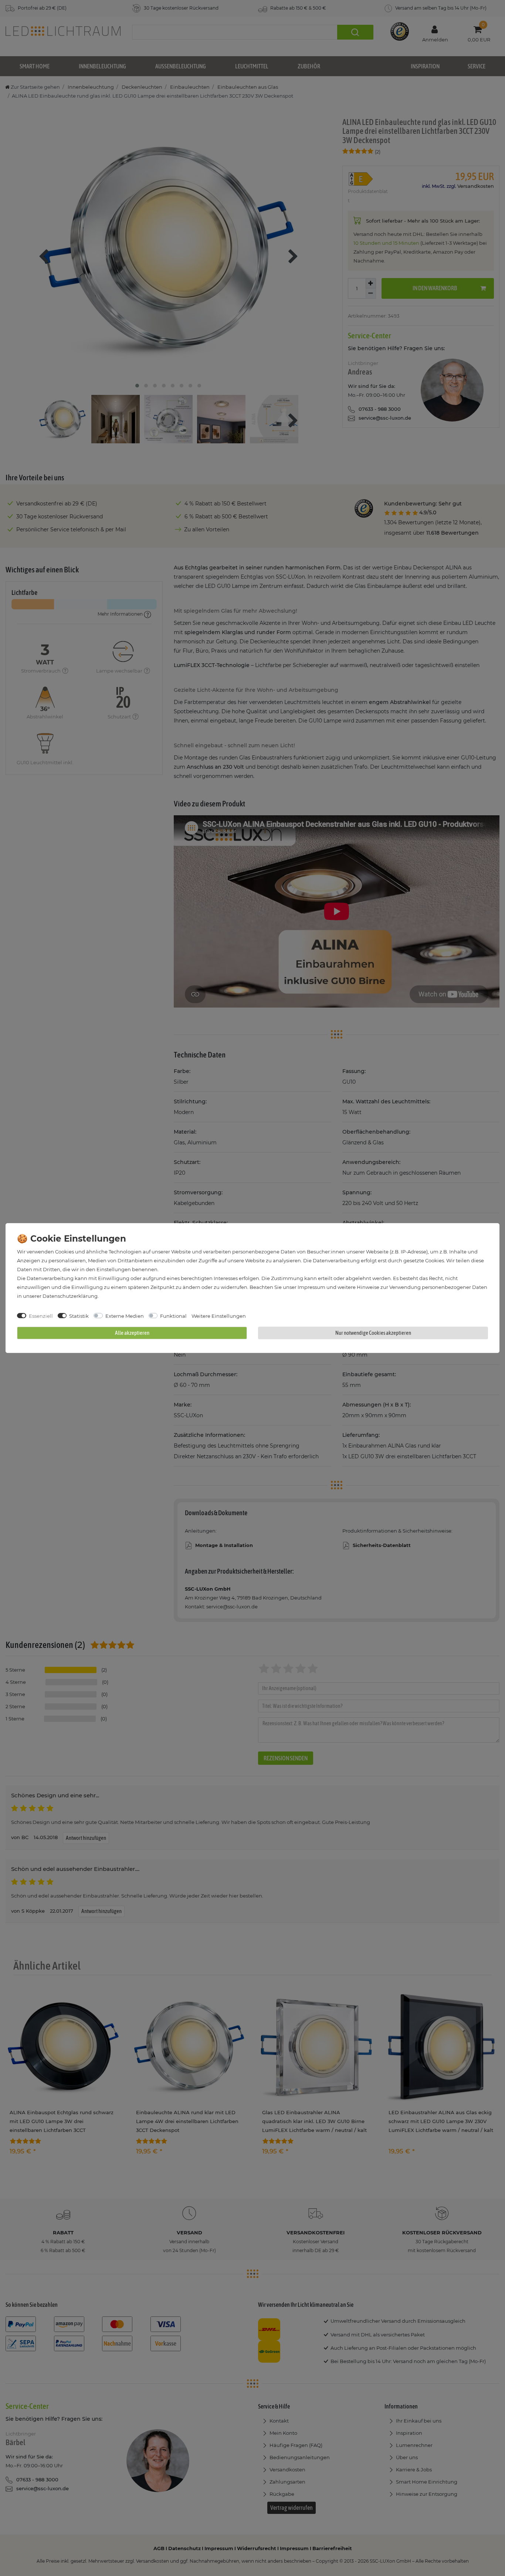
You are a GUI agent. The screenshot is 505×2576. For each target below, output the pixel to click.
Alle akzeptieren (132, 1333)
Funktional (173, 1316)
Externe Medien (125, 1316)
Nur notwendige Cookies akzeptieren (373, 1333)
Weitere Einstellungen (219, 1316)
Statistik (79, 1316)
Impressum (311, 1287)
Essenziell (41, 1316)
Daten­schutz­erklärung (70, 1296)
